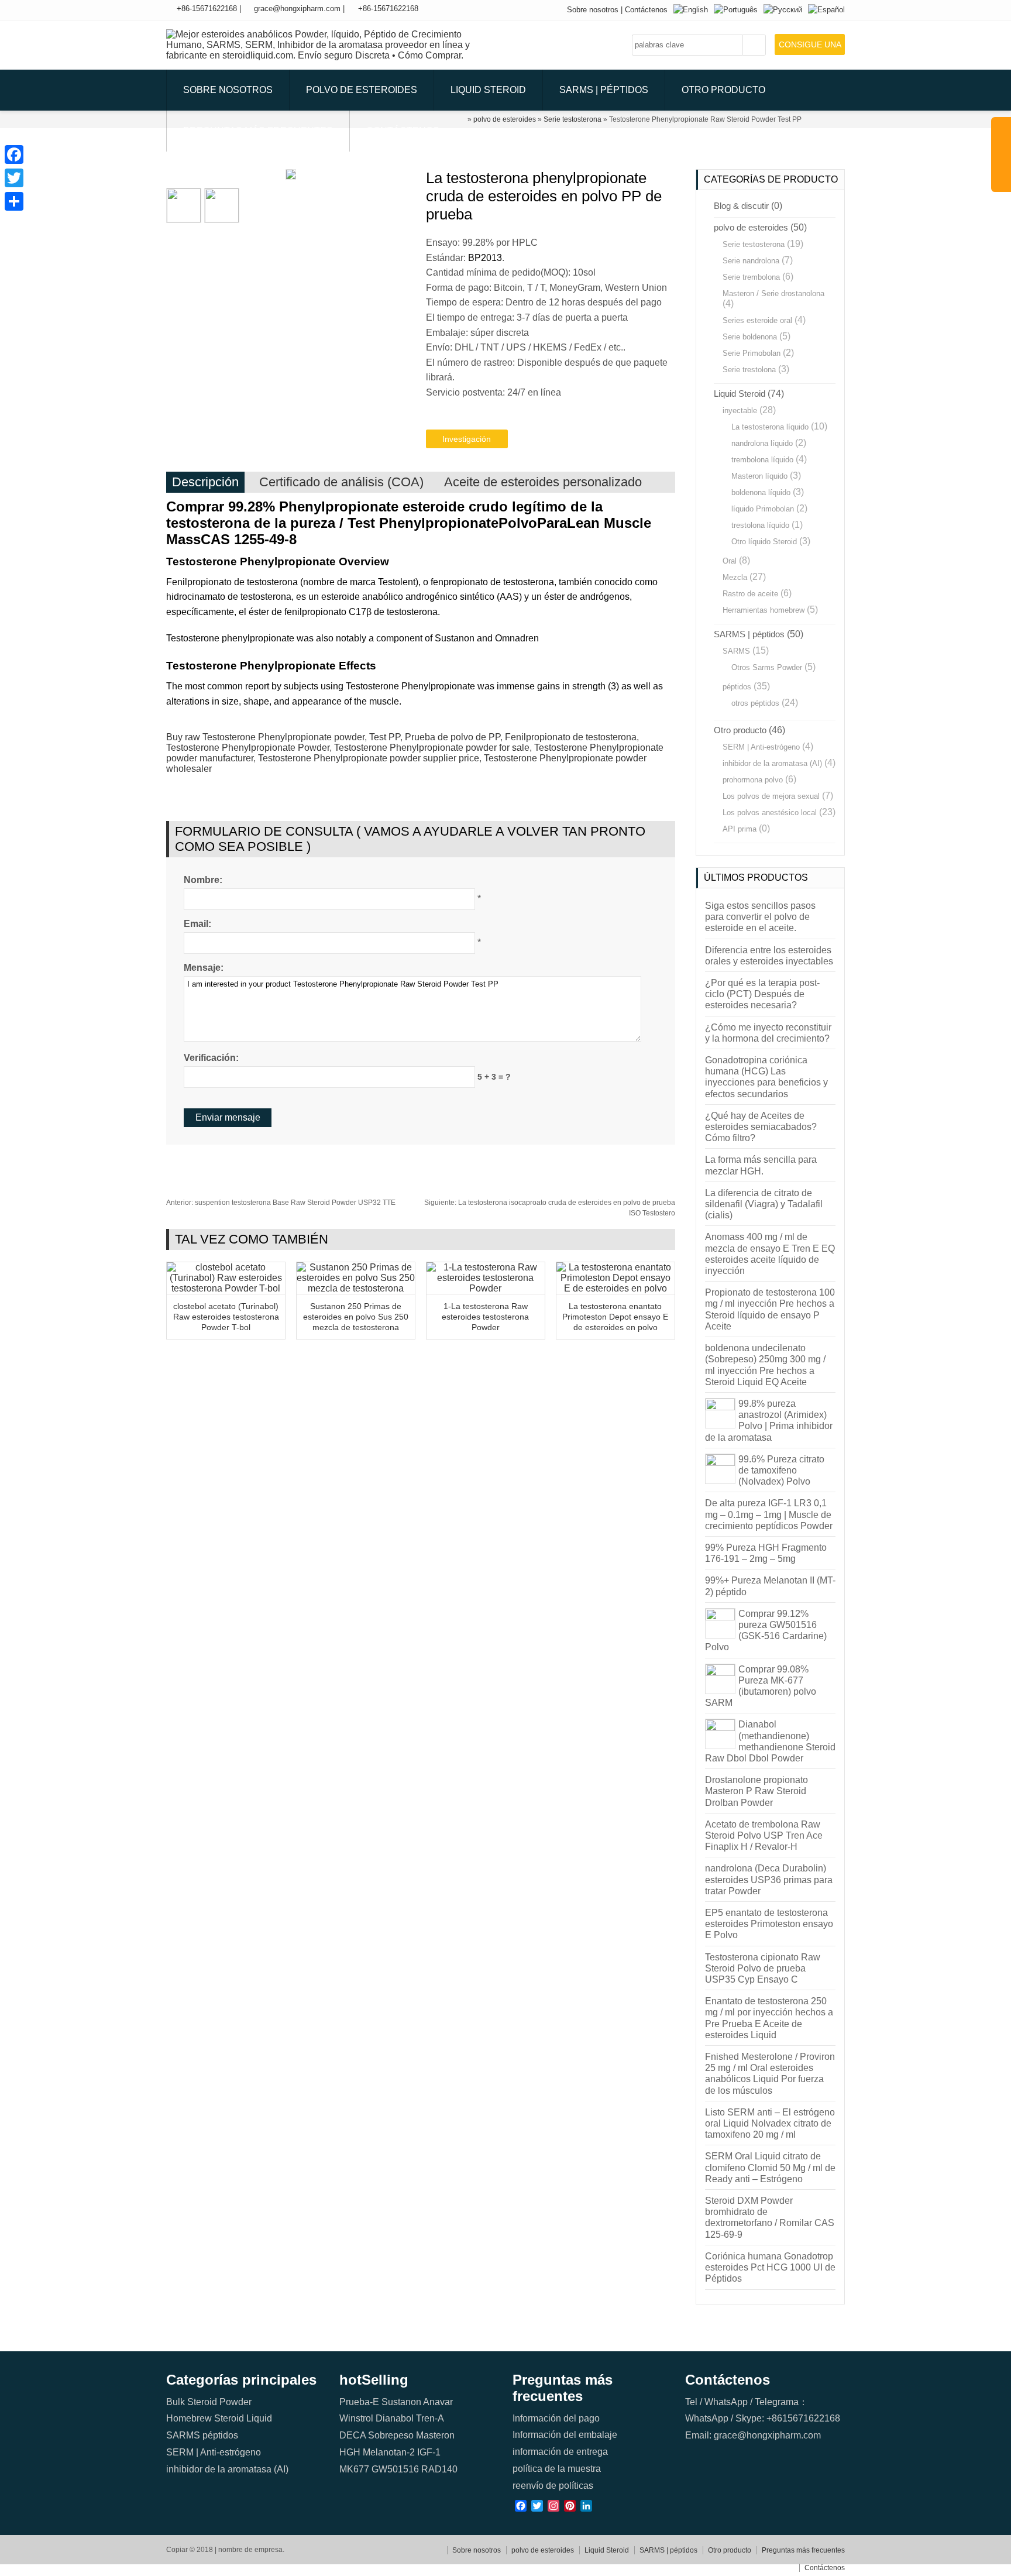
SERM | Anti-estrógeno (761, 747)
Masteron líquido (759, 476)
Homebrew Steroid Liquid (219, 2418)
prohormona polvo (753, 780)
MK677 (354, 2469)
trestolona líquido (760, 525)
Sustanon (401, 2402)
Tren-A (430, 2418)
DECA (353, 2435)
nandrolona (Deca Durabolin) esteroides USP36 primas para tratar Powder (769, 1879)
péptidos (737, 687)
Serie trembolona (751, 277)
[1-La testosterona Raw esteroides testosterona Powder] (486, 1288)
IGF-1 (429, 2452)
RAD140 (439, 2469)
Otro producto (723, 90)
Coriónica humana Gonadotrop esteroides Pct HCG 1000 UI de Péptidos (770, 2267)
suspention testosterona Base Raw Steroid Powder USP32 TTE (281, 1203)
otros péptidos (755, 703)
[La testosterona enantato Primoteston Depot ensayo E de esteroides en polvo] (615, 1288)
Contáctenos (646, 10)
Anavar (438, 2402)
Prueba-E (359, 2402)
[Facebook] (14, 154)
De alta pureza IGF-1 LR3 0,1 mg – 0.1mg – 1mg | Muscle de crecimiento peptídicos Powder (769, 1514)
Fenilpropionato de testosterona (571, 737)
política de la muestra (557, 2469)
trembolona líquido (762, 460)
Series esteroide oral (757, 320)
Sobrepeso (391, 2435)
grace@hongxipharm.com (297, 8)
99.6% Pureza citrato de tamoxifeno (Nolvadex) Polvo (781, 1470)
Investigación (467, 439)
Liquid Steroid (488, 90)
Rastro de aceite (750, 594)
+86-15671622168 (207, 8)
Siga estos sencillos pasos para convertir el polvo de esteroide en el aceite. (760, 917)
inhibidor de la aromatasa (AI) (772, 763)
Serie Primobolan (752, 353)
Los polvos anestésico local (770, 813)
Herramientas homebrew (764, 610)
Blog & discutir (741, 206)
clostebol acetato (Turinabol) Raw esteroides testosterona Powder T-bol (226, 1317)
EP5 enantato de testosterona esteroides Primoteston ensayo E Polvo (769, 1924)
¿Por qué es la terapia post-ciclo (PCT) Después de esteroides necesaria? (762, 994)
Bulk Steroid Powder (209, 2402)
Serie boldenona (750, 337)
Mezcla (735, 577)
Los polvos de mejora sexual (771, 796)
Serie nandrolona (751, 261)
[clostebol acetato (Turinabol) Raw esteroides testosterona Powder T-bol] (226, 1288)
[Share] (14, 201)
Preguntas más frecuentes (258, 131)
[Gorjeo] (14, 178)
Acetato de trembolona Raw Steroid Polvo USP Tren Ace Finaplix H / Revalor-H (764, 1835)
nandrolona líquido (762, 443)
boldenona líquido (761, 492)
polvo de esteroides (362, 90)
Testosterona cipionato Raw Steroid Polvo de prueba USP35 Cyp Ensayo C (763, 1968)
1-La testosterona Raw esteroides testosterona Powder (485, 1317)
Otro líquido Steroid (764, 542)
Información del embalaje (565, 2435)
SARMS (736, 651)
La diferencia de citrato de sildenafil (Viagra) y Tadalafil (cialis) (764, 1204)
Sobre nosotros (593, 10)
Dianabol (395, 2418)
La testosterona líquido (770, 427)
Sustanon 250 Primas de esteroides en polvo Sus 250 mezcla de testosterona (356, 1317)
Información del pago (556, 2418)
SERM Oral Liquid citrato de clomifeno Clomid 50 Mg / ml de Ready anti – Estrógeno (770, 2167)
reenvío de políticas (553, 2486)
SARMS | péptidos (604, 90)
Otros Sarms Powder (767, 667)
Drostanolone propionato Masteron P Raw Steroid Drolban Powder (756, 1791)
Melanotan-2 (389, 2452)
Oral (730, 561)
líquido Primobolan (763, 509)
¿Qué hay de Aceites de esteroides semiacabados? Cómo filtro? (761, 1127)
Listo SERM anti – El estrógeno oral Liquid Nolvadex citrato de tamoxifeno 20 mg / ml (770, 2123)
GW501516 (395, 2469)
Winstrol (356, 2418)
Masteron (435, 2435)
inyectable (740, 411)
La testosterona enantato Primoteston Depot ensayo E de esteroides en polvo (615, 1317)
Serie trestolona (749, 370)
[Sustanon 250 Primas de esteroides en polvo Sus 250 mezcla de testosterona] (356, 1288)
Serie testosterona (754, 244)
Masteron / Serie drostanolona (773, 293)
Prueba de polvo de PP (453, 737)
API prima (740, 829)
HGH (350, 2452)
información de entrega (560, 2452)
